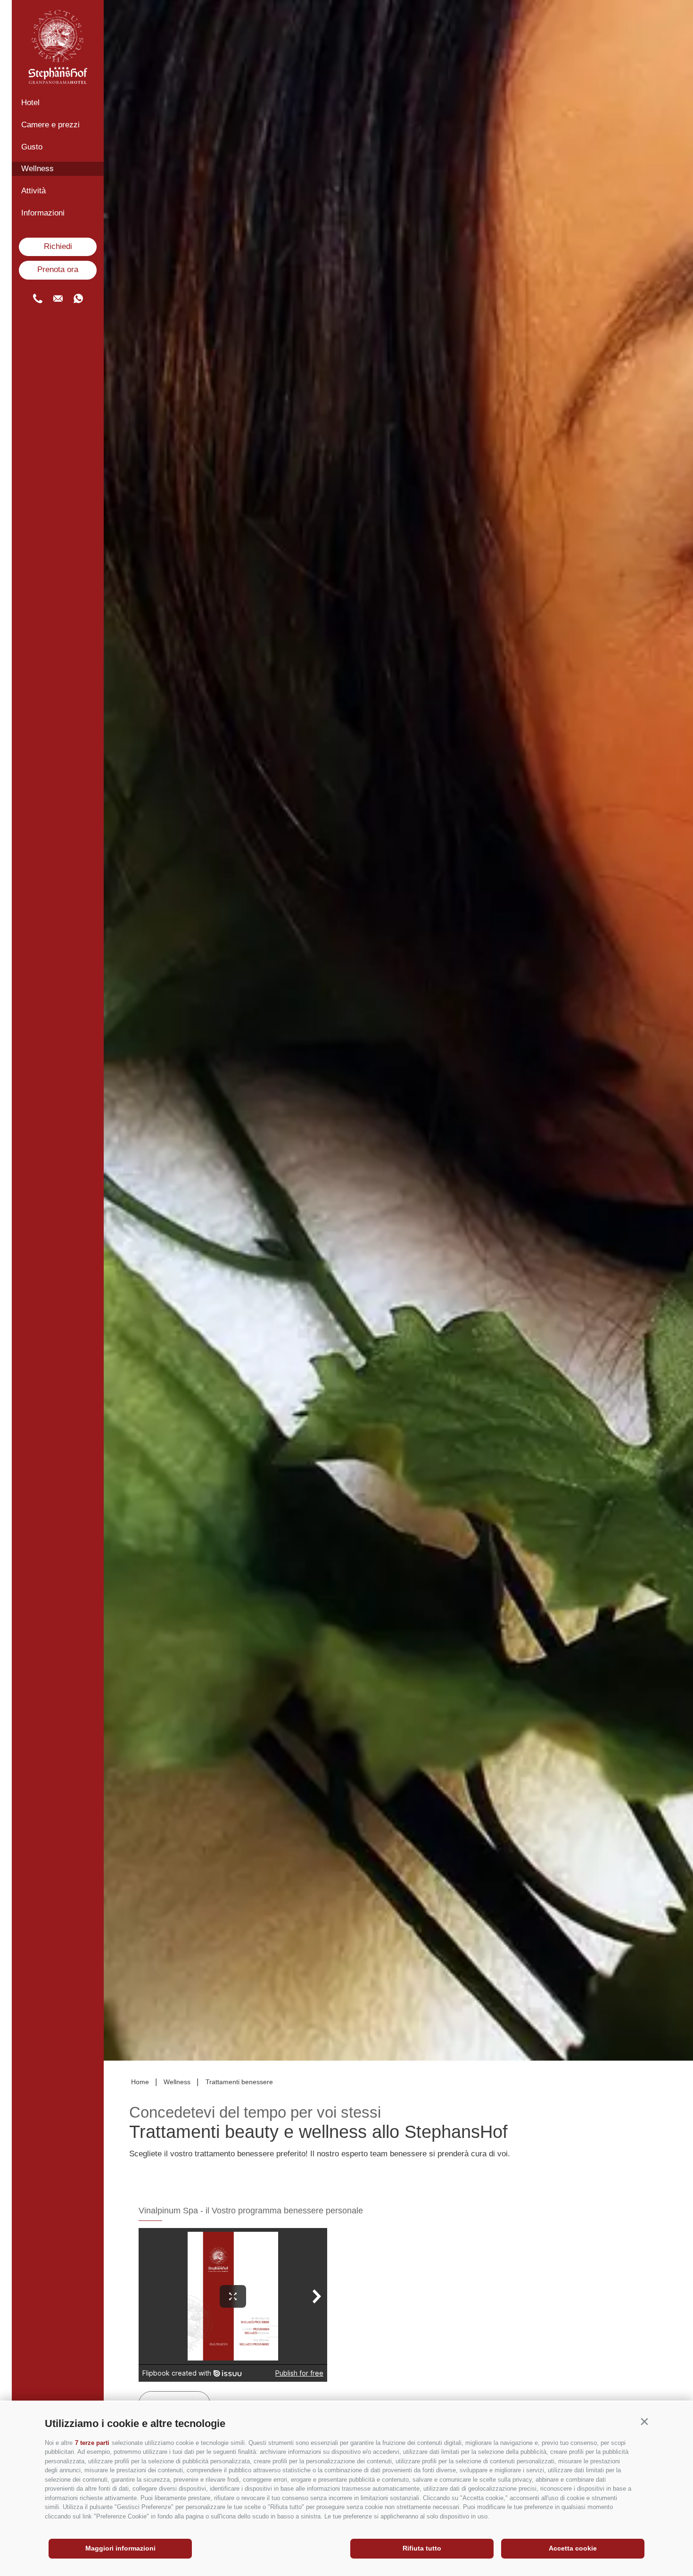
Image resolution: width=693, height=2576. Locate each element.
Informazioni (43, 213)
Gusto (32, 147)
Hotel (30, 103)
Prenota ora (58, 269)
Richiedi (58, 246)
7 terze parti (92, 2443)
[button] (644, 2422)
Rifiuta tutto (422, 2548)
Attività (33, 191)
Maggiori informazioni (120, 2548)
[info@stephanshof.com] (58, 298)
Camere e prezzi (50, 125)
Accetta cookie (573, 2548)
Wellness (37, 169)
